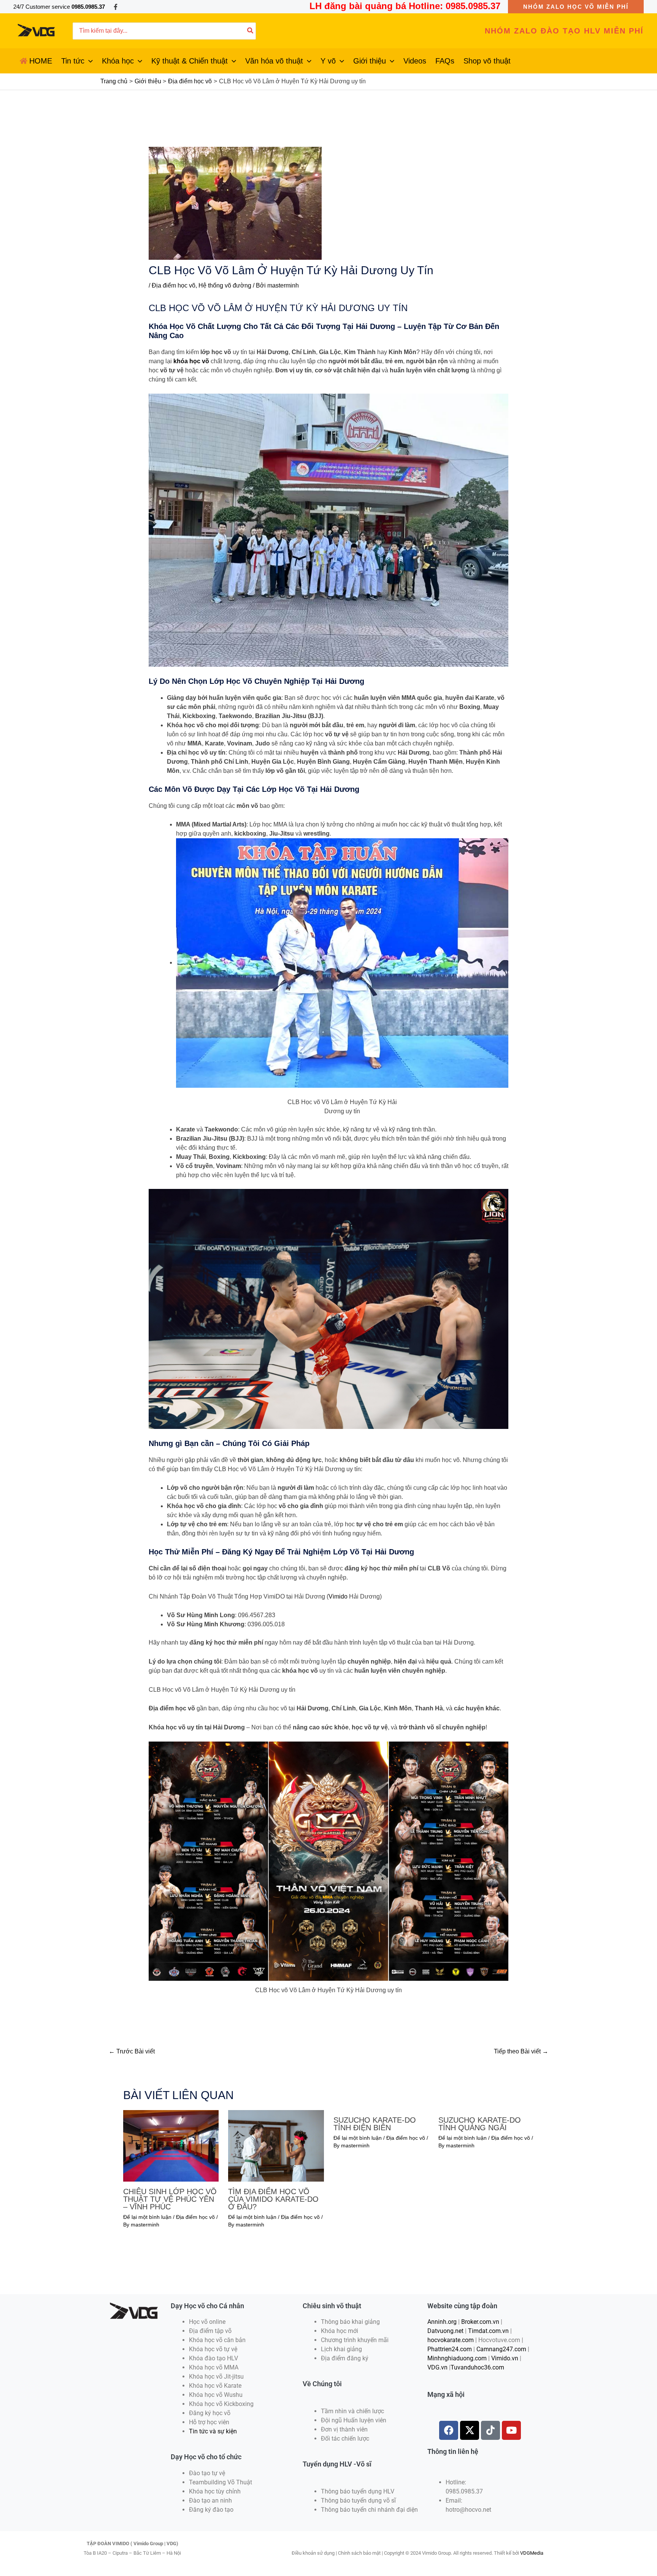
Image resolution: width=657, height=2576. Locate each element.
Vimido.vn (505, 2358)
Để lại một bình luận (147, 2217)
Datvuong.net (445, 2331)
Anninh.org (442, 2322)
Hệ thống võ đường (225, 285)
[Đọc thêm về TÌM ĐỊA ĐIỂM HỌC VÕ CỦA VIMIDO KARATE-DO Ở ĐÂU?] (276, 2145)
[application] (89, 61)
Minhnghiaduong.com (457, 2358)
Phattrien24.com (450, 2349)
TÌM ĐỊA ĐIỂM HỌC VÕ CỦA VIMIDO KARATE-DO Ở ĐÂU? (273, 2199)
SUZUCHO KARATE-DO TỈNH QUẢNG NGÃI (480, 2124)
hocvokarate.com (451, 2340)
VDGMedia (532, 2553)
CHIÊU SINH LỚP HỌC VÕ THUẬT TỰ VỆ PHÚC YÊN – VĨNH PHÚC (170, 2199)
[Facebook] (116, 7)
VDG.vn (437, 2367)
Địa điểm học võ (174, 285)
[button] (576, 7)
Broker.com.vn (480, 2322)
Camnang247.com (501, 2349)
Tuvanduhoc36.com (477, 2367)
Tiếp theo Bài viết (521, 2051)
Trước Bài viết (132, 2051)
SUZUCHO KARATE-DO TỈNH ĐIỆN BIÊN (375, 2124)
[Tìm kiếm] (251, 31)
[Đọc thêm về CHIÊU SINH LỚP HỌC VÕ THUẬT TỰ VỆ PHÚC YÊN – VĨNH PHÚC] (171, 2145)
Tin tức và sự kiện (213, 2431)
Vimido (338, 1596)
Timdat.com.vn (488, 2331)
